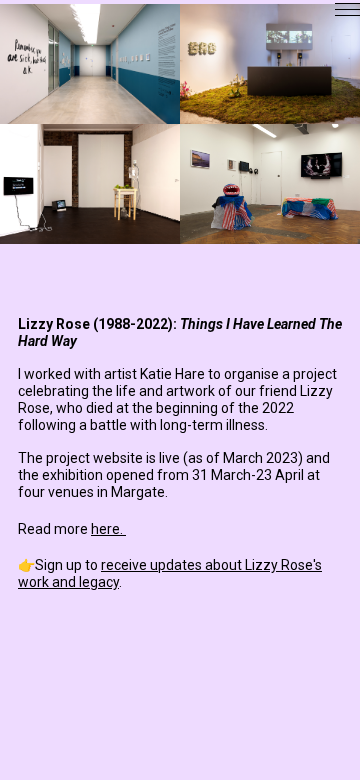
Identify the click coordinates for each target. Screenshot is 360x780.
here (105, 529)
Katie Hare (172, 374)
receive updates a (157, 565)
